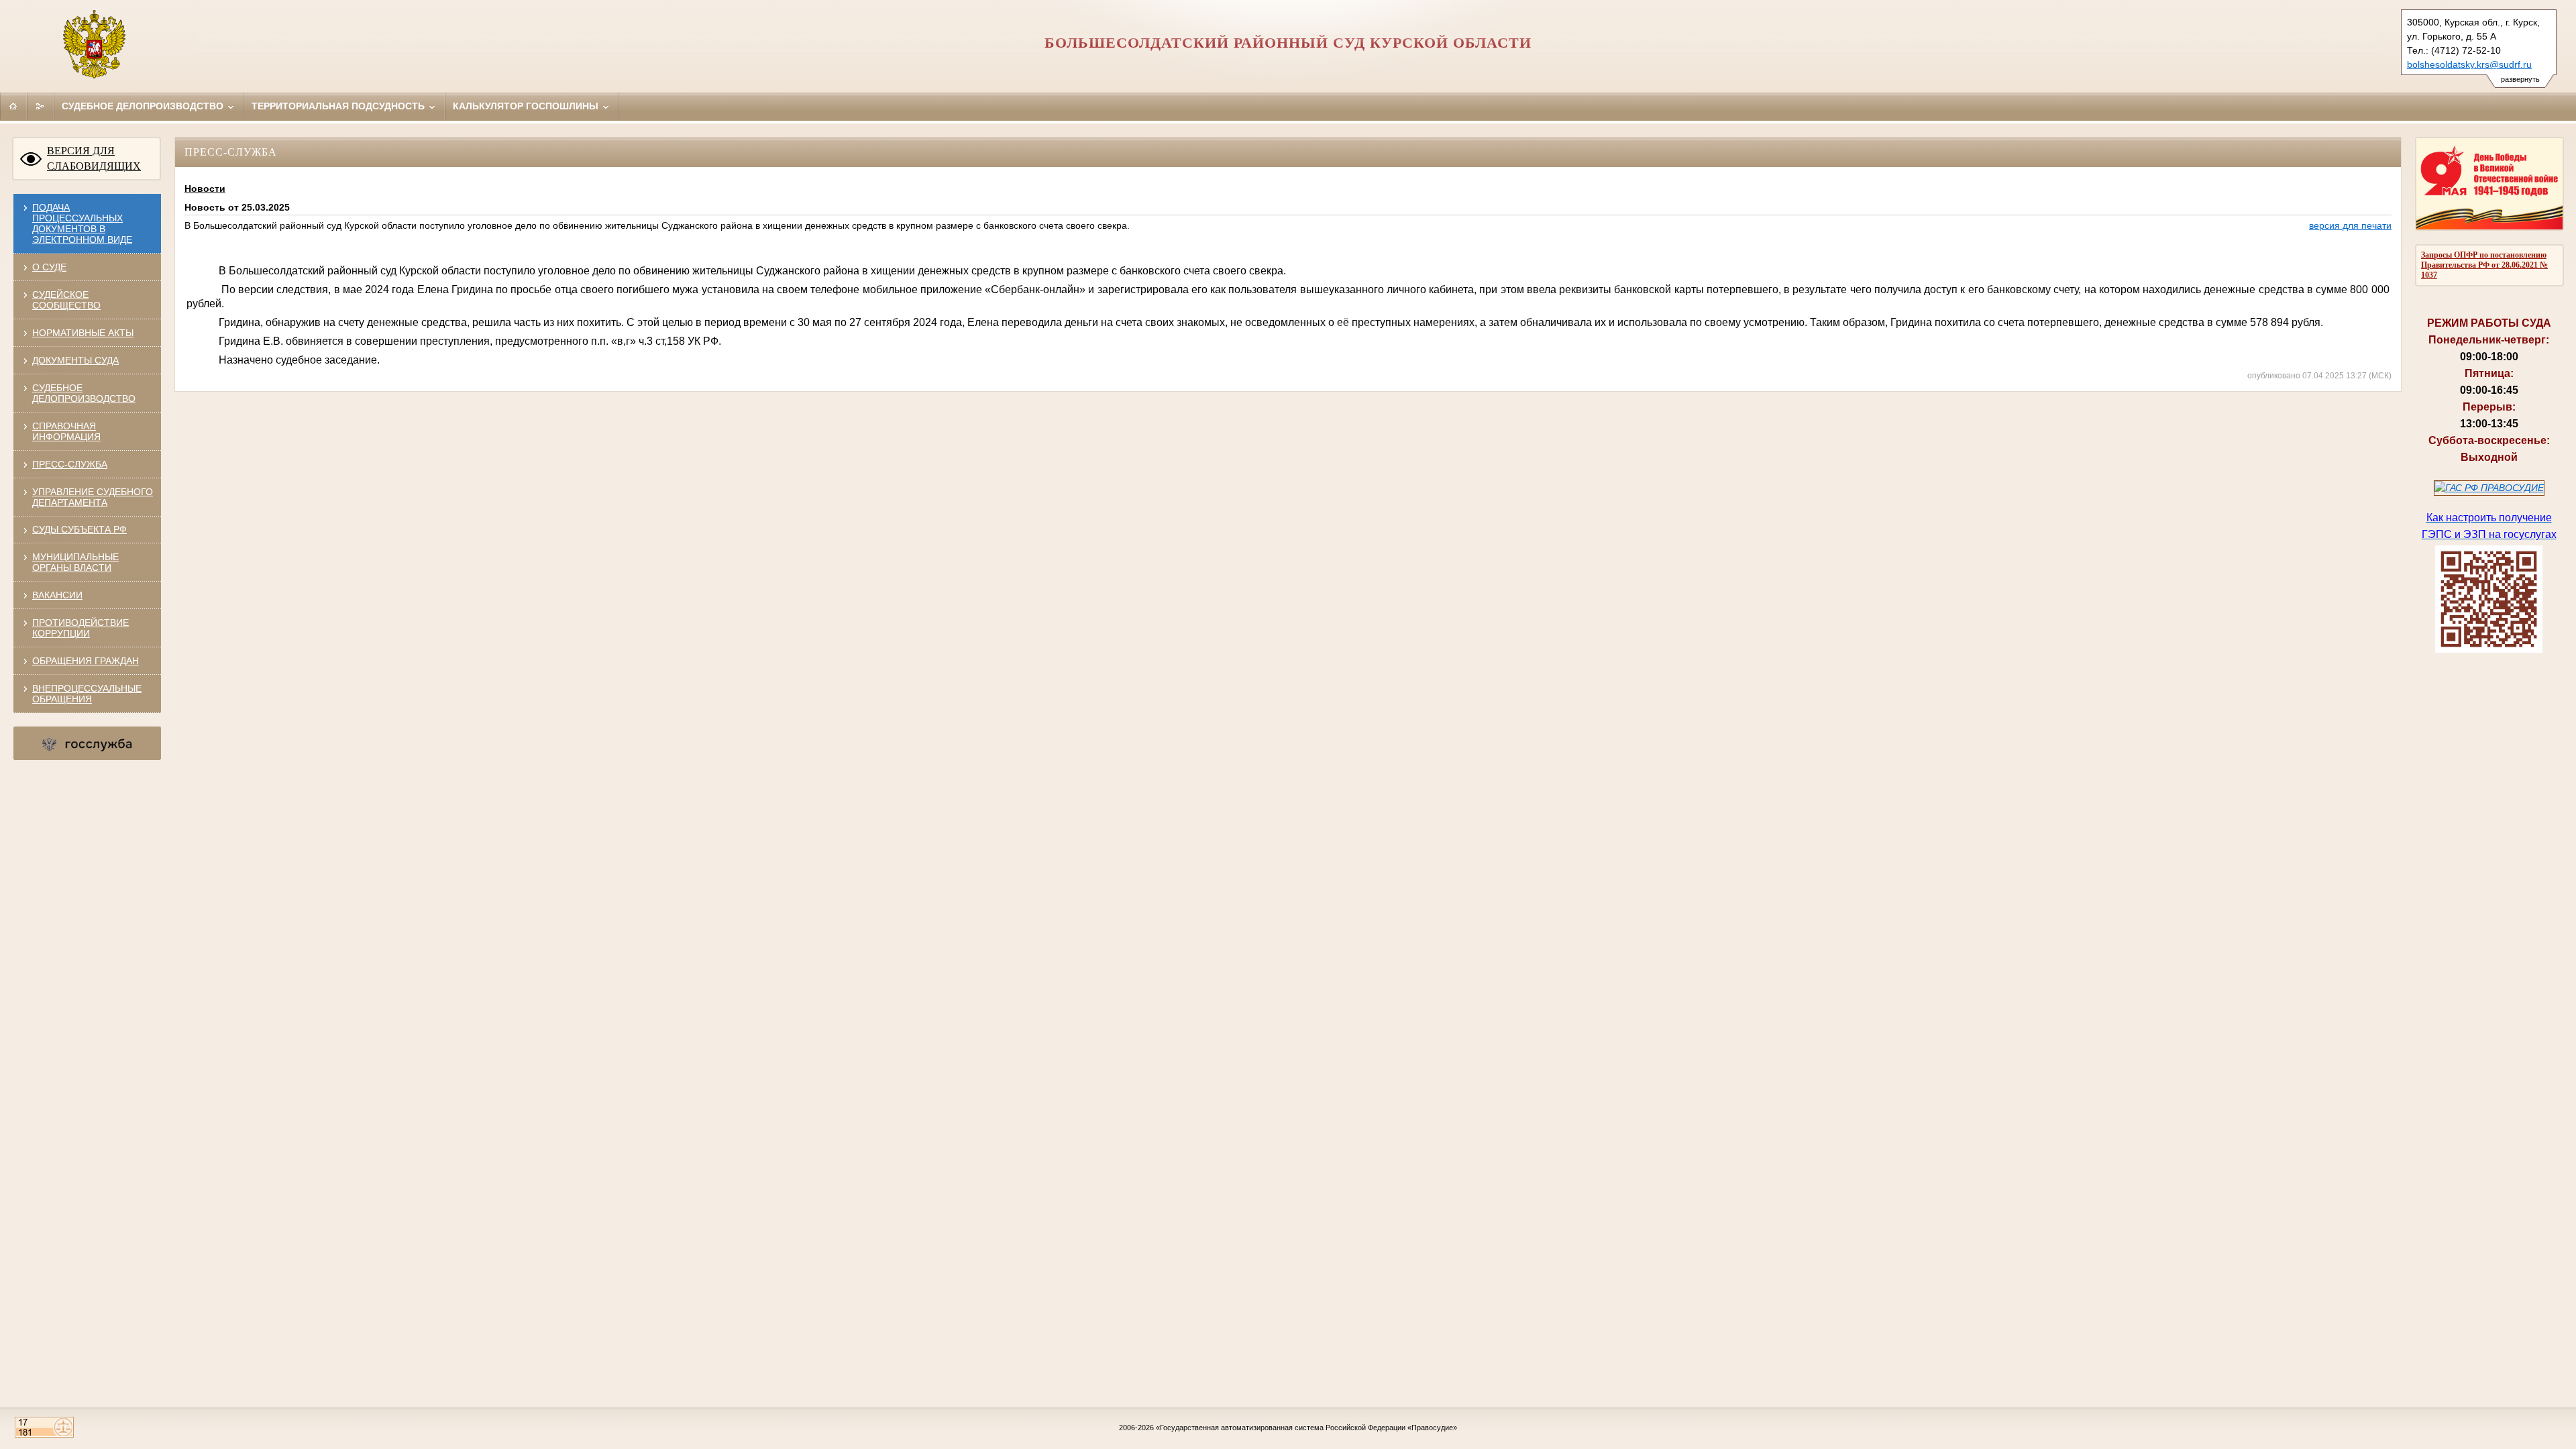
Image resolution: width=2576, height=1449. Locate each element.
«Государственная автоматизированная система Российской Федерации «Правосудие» (1306, 1428)
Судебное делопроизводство (144, 106)
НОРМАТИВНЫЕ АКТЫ (83, 333)
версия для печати (2350, 225)
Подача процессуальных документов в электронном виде (82, 223)
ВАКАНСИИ (57, 595)
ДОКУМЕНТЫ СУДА (75, 360)
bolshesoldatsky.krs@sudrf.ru (2469, 64)
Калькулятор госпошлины (527, 106)
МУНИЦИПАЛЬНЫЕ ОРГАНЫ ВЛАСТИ (75, 562)
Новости (205, 189)
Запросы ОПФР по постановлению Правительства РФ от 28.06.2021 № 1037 (2484, 265)
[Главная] (13, 106)
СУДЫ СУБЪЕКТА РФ (79, 529)
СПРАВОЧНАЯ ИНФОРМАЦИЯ (66, 431)
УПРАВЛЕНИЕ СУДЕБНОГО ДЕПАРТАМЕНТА (93, 497)
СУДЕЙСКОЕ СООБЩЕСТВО (66, 300)
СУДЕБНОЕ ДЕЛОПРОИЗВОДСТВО (84, 393)
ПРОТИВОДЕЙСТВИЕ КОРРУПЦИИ (80, 628)
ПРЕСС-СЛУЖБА (70, 464)
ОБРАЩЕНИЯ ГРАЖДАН (86, 661)
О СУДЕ (49, 267)
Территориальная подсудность (339, 106)
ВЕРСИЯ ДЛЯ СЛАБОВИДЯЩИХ (94, 158)
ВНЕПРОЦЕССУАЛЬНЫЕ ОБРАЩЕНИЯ (87, 694)
